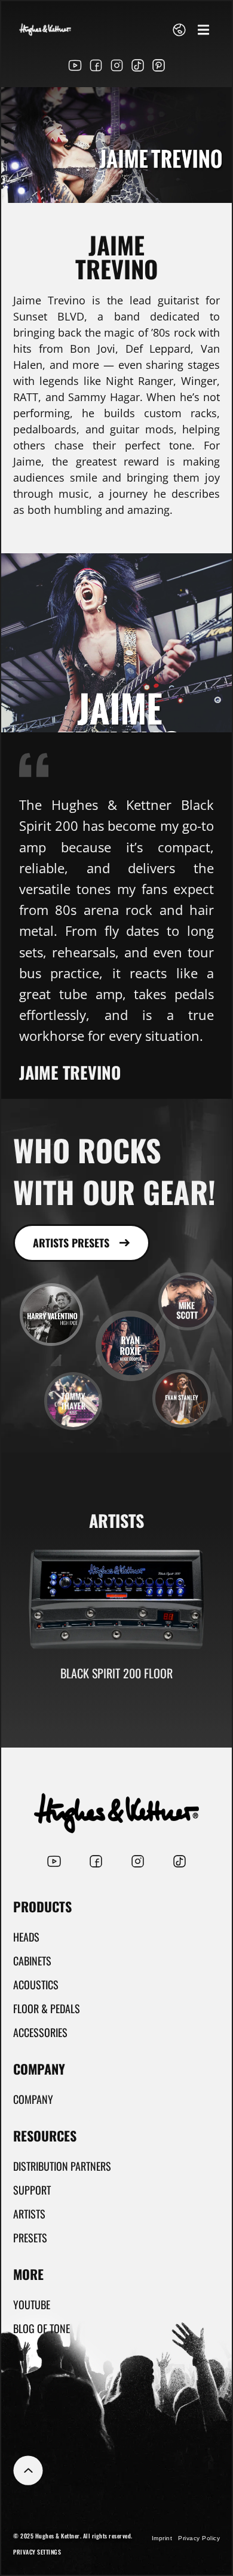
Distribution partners (62, 2166)
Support (32, 2190)
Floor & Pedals (47, 2008)
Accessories (40, 2032)
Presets (30, 2238)
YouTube (32, 2304)
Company (33, 2099)
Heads (26, 1937)
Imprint (162, 2538)
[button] (203, 30)
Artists (29, 2214)
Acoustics (36, 1985)
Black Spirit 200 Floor (116, 1673)
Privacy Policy (199, 2538)
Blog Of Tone (42, 2328)
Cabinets (32, 1961)
